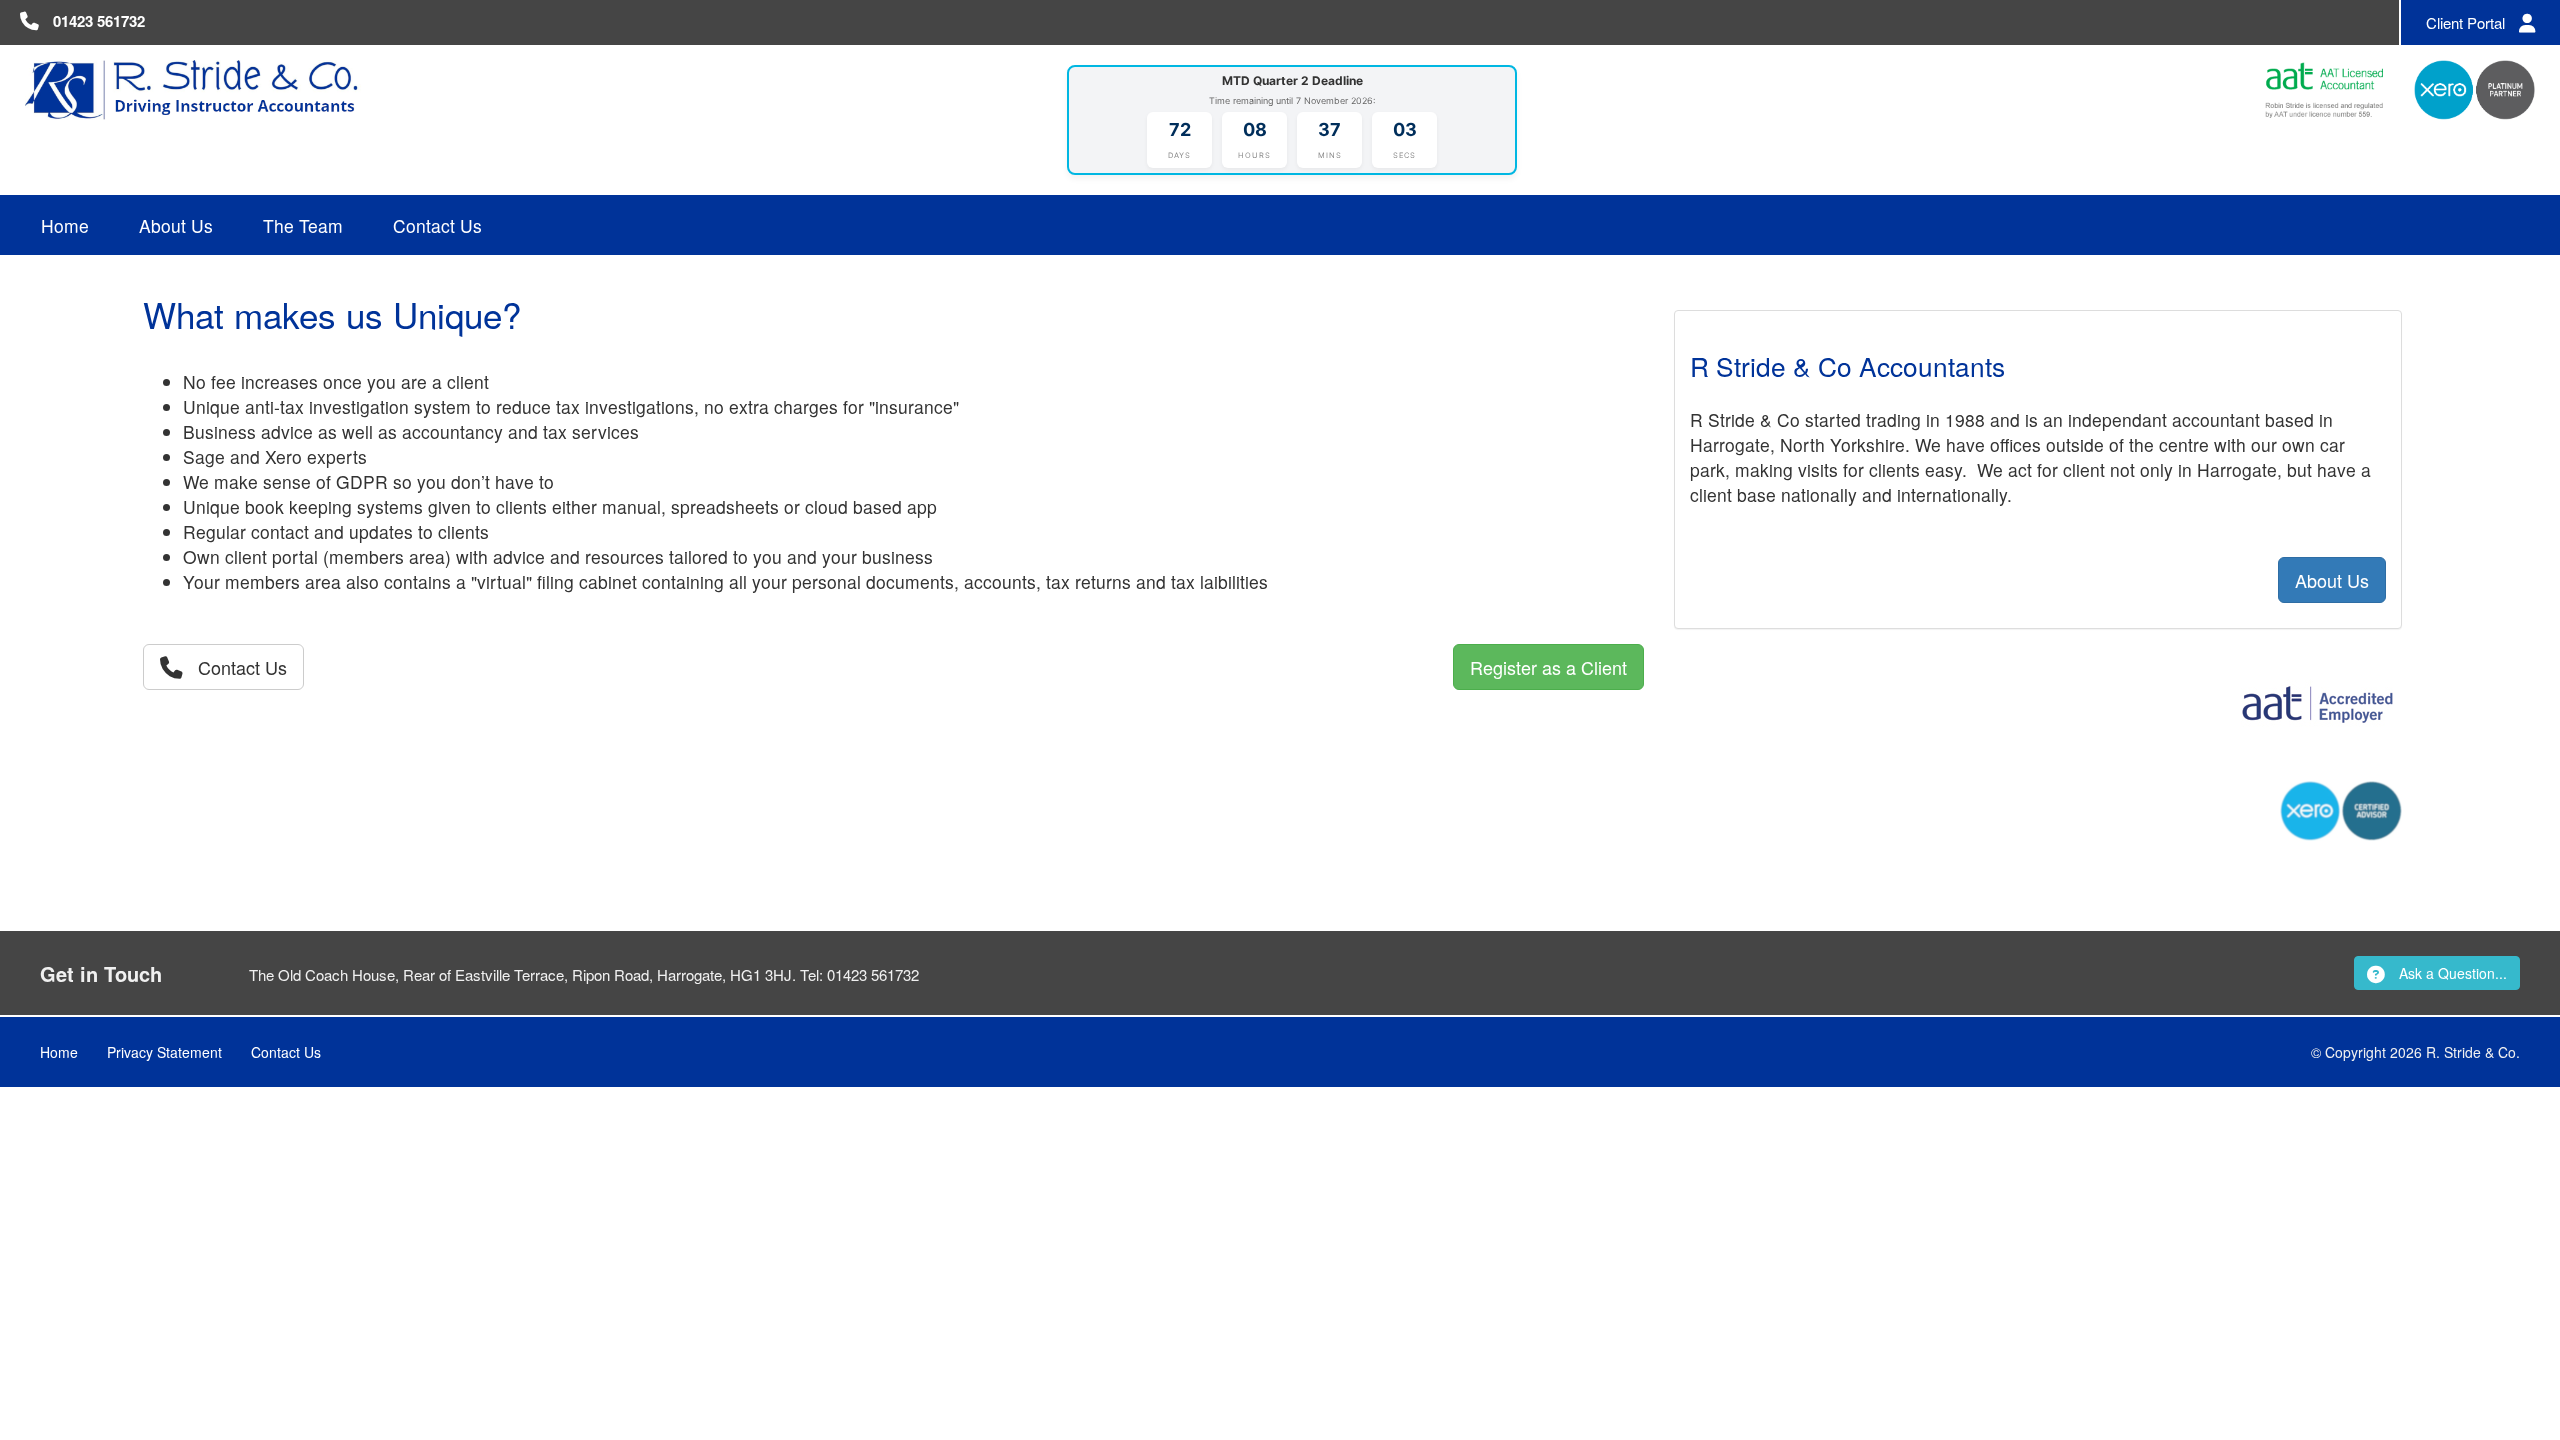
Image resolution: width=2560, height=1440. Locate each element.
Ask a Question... (2451, 973)
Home (65, 225)
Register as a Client (1548, 667)
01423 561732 (99, 21)
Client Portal (2467, 22)
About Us (176, 225)
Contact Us (437, 225)
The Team (303, 225)
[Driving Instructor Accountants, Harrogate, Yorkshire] (193, 88)
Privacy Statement (164, 1052)
